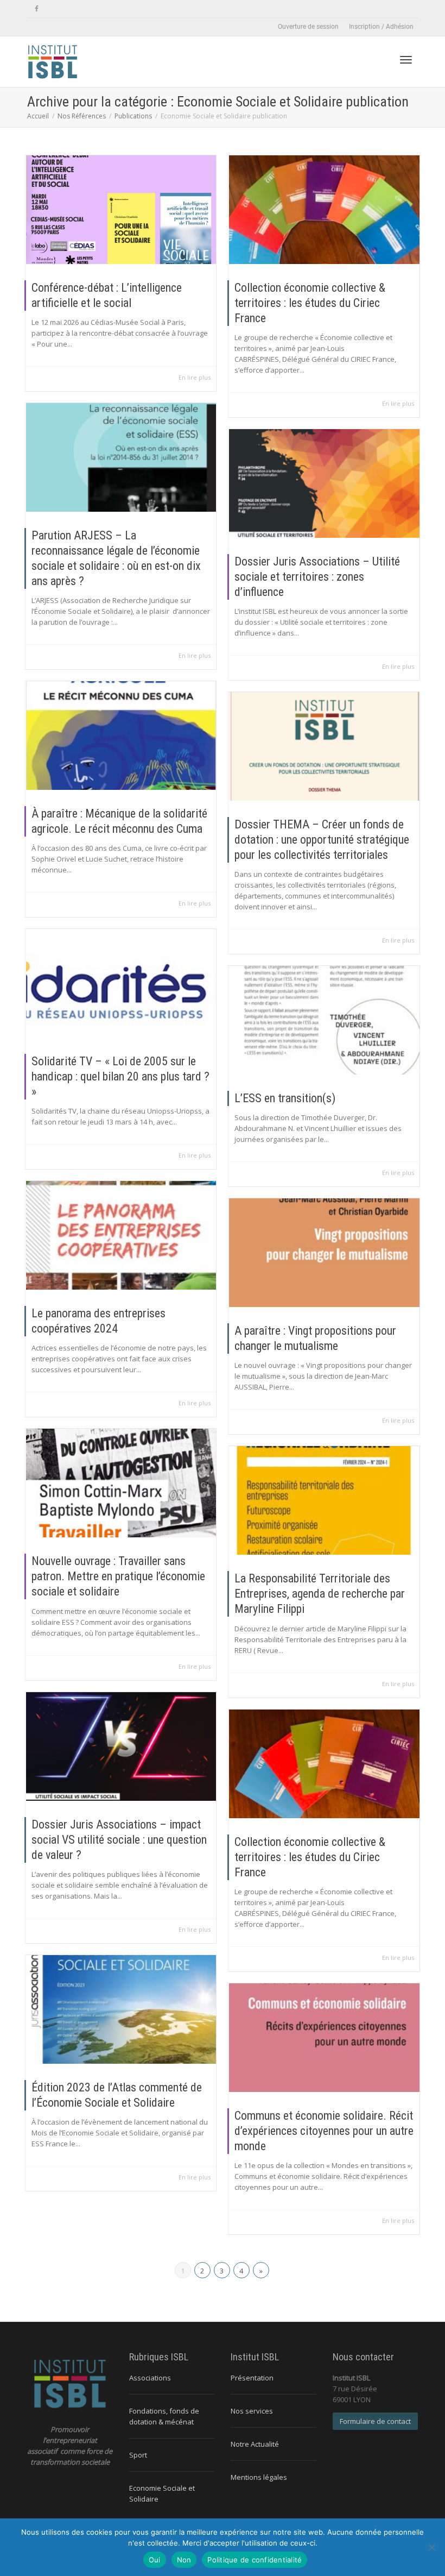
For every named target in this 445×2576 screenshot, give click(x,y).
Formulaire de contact (375, 2421)
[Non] (431, 2547)
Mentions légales (259, 2477)
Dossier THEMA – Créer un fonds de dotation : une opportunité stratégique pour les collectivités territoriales (322, 840)
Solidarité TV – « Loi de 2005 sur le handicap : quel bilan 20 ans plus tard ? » (120, 1076)
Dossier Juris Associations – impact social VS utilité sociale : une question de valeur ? (119, 1840)
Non (184, 2560)
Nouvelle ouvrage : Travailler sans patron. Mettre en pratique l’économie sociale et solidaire (118, 1576)
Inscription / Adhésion (381, 27)
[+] (121, 210)
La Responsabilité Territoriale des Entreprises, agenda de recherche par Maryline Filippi (320, 1594)
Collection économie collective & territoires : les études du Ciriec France (310, 303)
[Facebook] (37, 9)
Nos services (252, 2411)
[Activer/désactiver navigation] (406, 60)
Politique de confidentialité (255, 2560)
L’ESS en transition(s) (285, 1098)
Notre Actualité (255, 2444)
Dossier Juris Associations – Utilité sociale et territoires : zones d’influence (317, 577)
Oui (155, 2560)
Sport (138, 2455)
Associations (150, 2378)
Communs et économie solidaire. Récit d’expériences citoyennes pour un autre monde (324, 2131)
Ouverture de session (308, 27)
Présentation (252, 2378)
